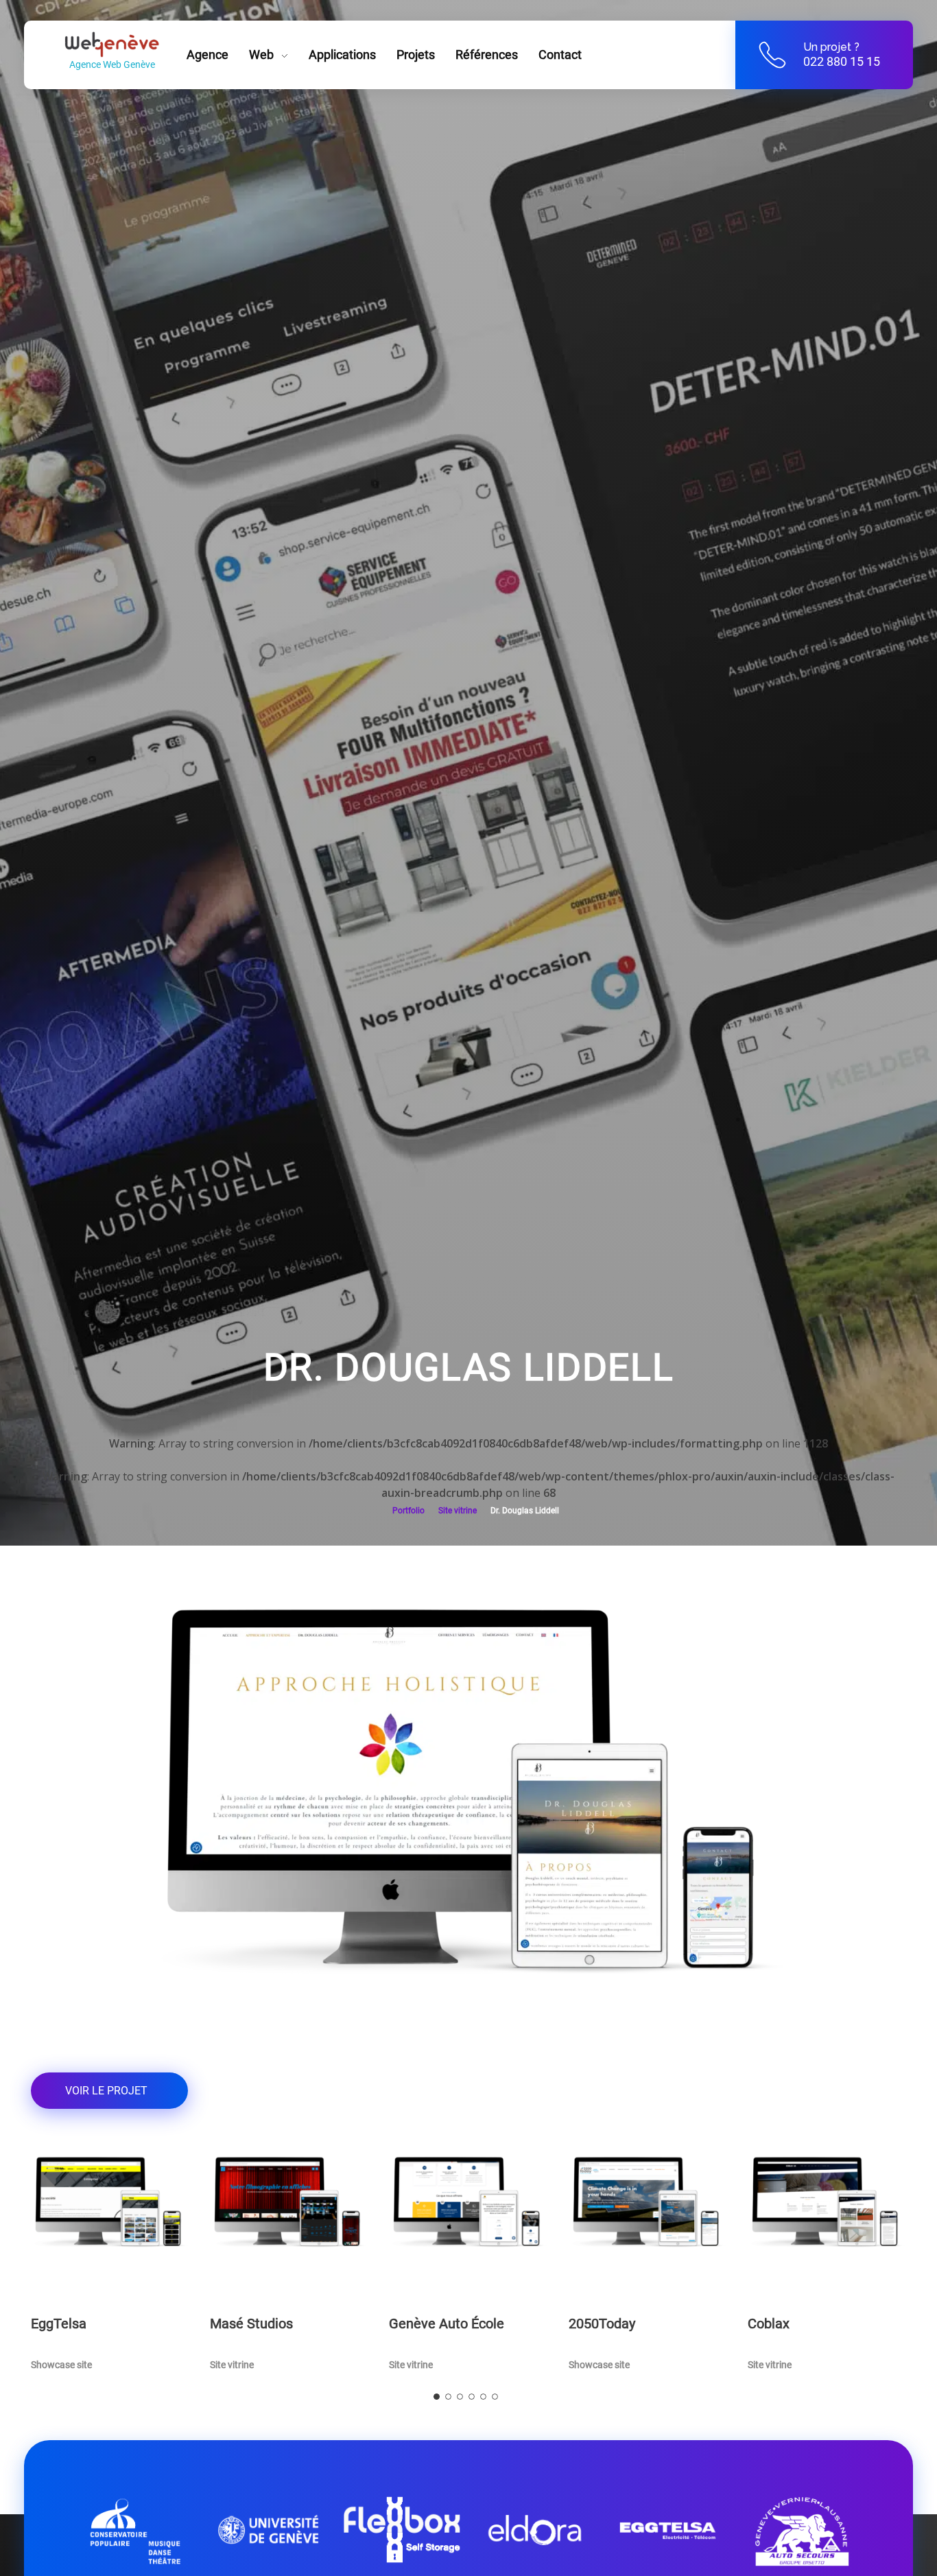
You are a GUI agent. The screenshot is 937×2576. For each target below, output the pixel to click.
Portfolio (408, 1511)
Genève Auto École (447, 2324)
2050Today (602, 2324)
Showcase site (61, 2365)
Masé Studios (251, 2324)
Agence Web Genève (112, 64)
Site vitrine (458, 1511)
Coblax (769, 2324)
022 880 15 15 (842, 61)
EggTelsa (59, 2324)
